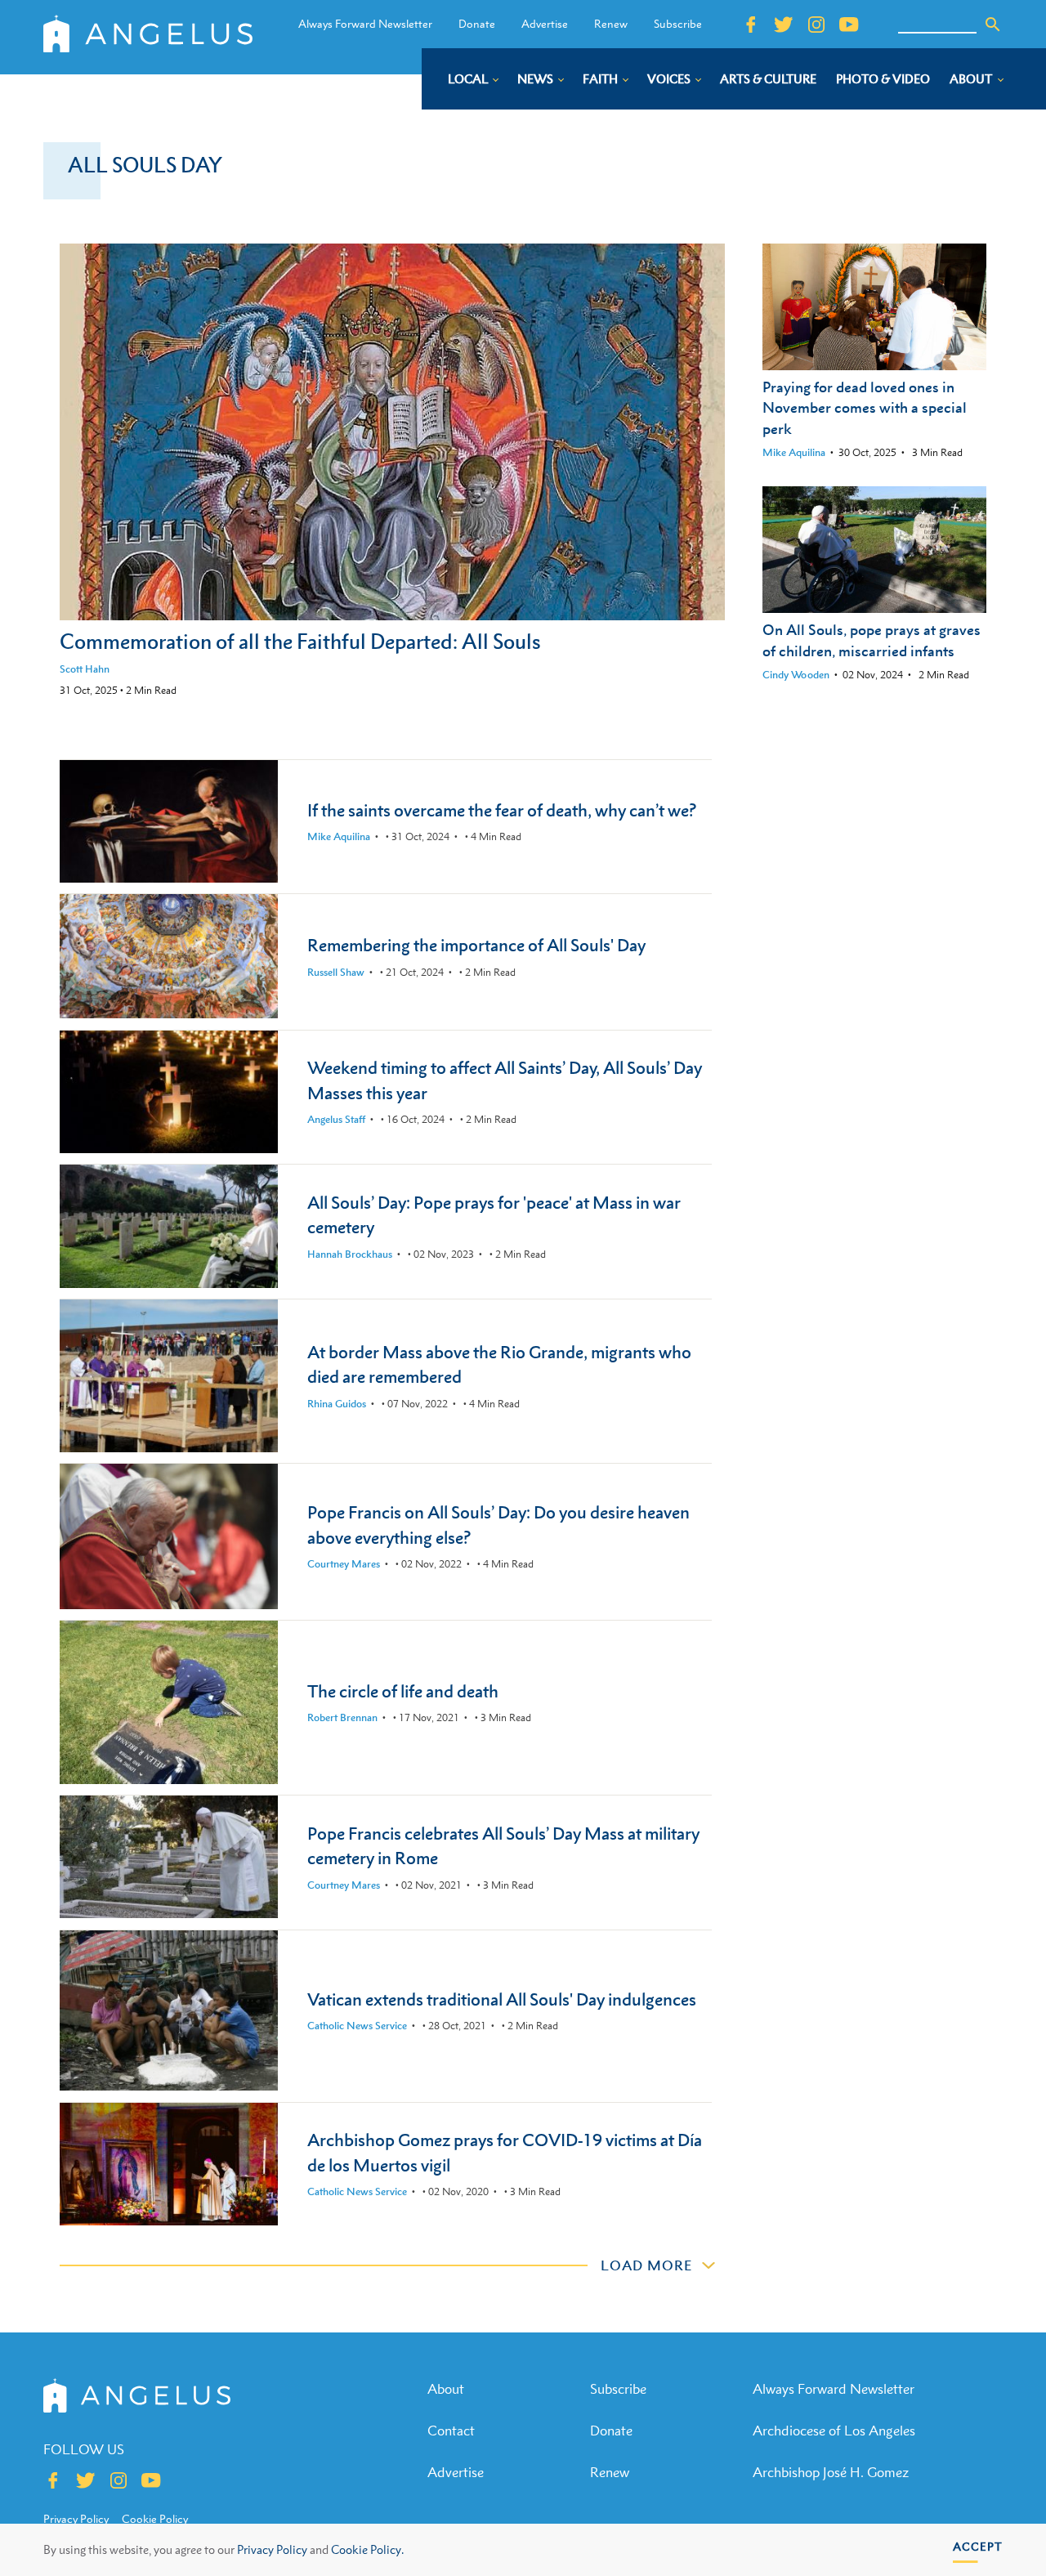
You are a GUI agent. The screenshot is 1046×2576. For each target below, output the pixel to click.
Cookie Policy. (367, 2549)
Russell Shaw (336, 972)
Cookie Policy (155, 2519)
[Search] (993, 25)
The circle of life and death (403, 1691)
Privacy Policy (272, 2549)
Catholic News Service (357, 2026)
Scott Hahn (85, 669)
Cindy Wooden (796, 675)
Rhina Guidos (337, 1404)
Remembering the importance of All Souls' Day (476, 945)
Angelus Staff (336, 1119)
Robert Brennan (342, 1717)
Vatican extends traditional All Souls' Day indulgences (502, 1999)
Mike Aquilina (794, 452)
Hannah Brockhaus (350, 1254)
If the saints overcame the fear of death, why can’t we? (502, 810)
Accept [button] (978, 2546)
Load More (646, 2265)
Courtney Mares (344, 1564)
